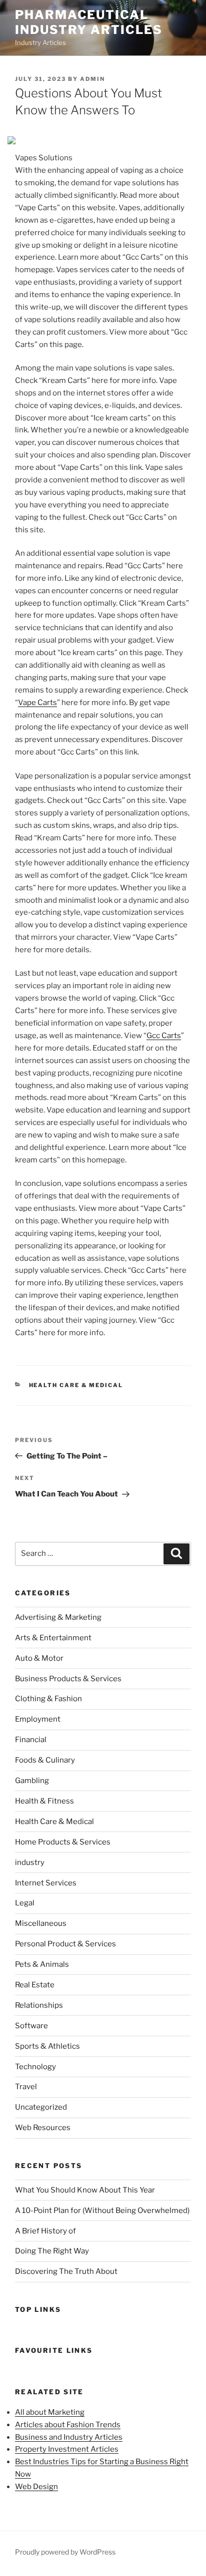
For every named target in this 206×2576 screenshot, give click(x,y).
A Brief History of (45, 2231)
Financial (31, 1740)
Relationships (39, 2005)
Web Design (36, 2487)
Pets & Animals (42, 1964)
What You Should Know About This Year (85, 2190)
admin (92, 79)
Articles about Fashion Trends (68, 2425)
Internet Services (46, 1883)
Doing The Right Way (52, 2251)
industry (30, 1862)
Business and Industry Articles (69, 2437)
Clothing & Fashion (48, 1699)
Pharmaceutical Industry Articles (89, 22)
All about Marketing (50, 2412)
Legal (25, 1903)
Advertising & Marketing (58, 1617)
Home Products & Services (63, 1842)
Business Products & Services (68, 1679)
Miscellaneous (41, 1923)
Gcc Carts (164, 1036)
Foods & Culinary (45, 1760)
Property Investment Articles (67, 2449)
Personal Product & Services (65, 1944)
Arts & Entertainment (53, 1638)
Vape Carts (37, 703)
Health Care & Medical (76, 1385)
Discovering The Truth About (66, 2271)
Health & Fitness (44, 1801)
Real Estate (35, 1985)
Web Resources (43, 2128)
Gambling (32, 1781)
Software (31, 2026)
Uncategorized (41, 2107)
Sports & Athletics (47, 2046)
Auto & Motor (39, 1658)
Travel (26, 2087)
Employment (38, 1719)
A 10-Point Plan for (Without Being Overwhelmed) (102, 2210)
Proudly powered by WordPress (65, 2552)
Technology (35, 2067)
